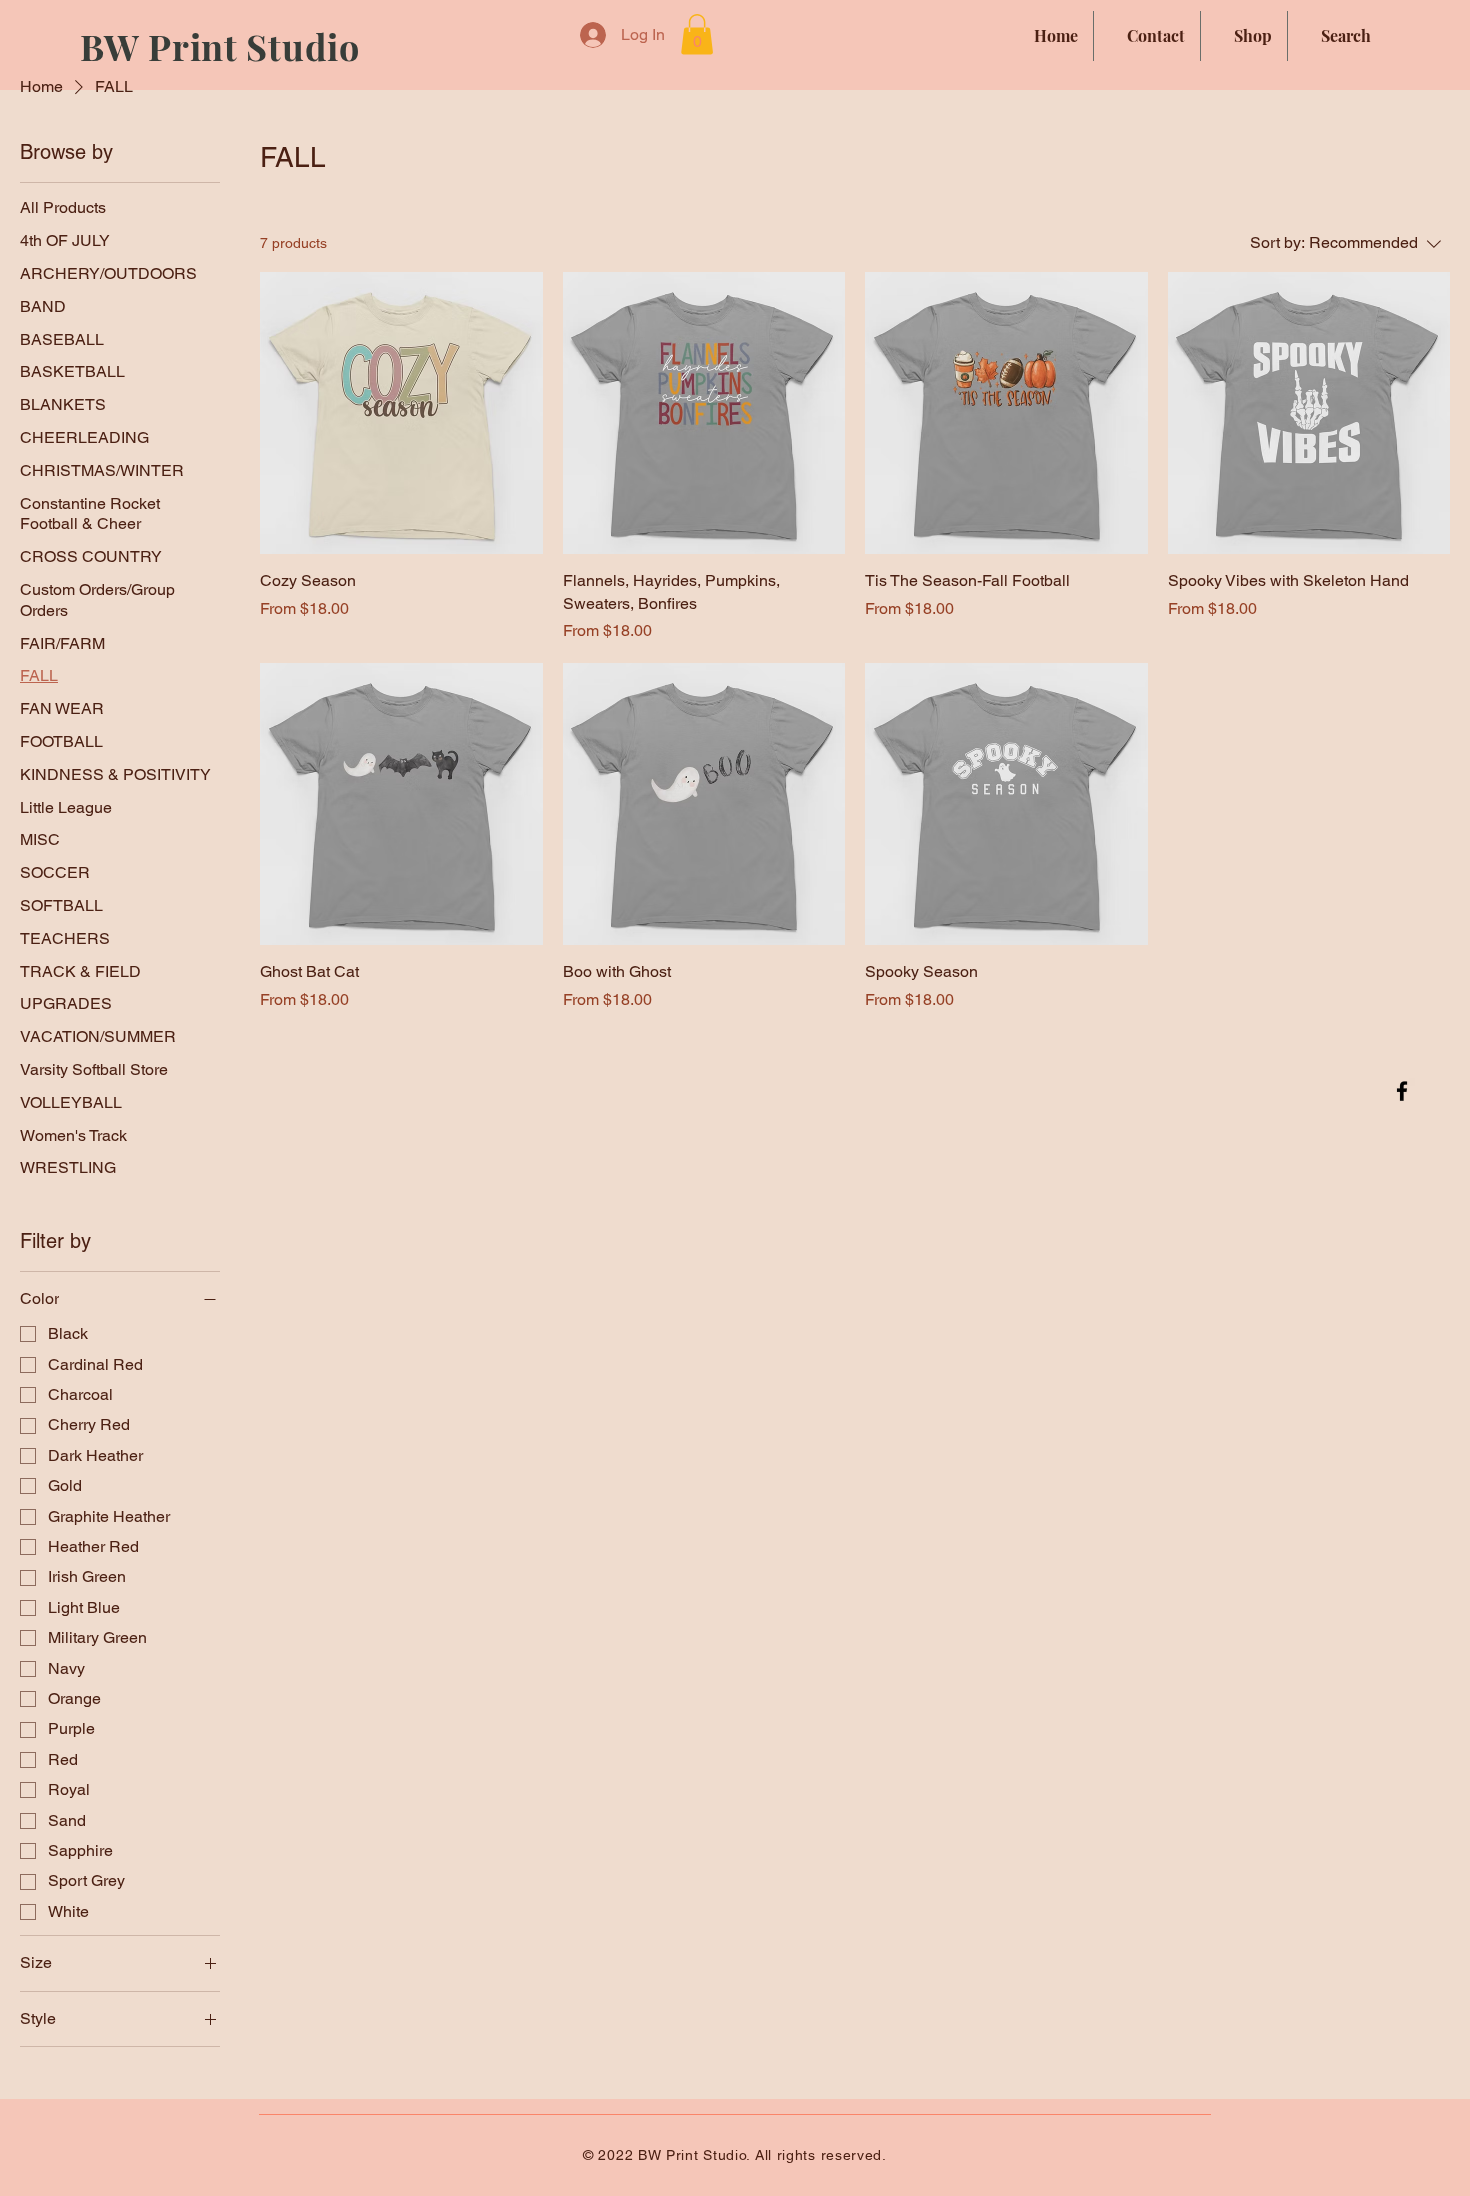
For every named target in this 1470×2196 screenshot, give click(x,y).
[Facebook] (1402, 1091)
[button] (697, 34)
